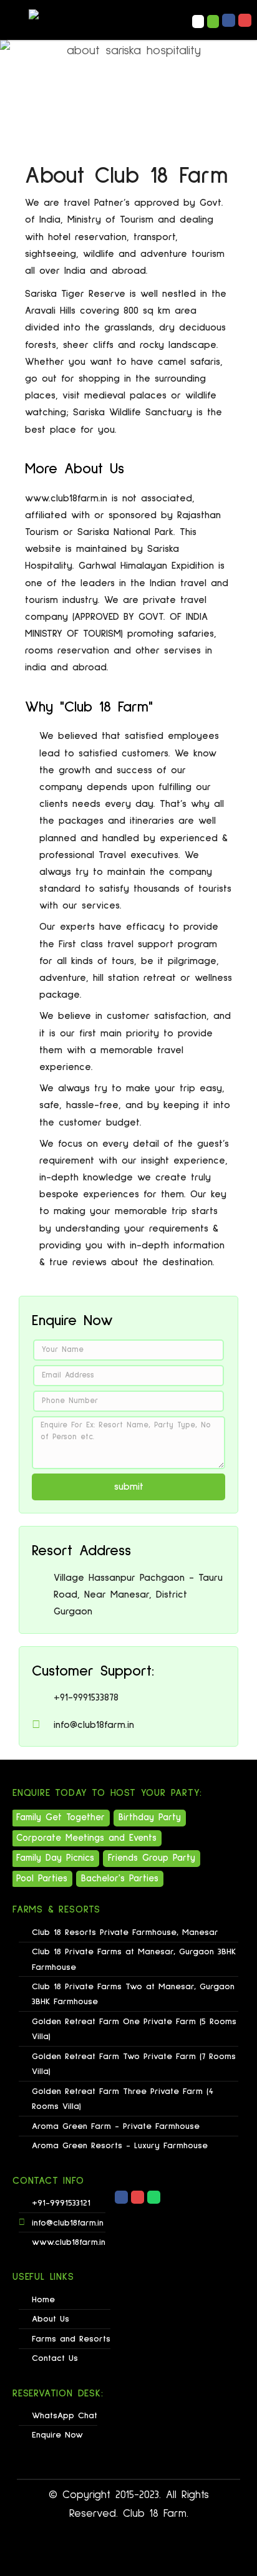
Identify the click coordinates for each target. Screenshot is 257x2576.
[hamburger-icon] (151, 21)
